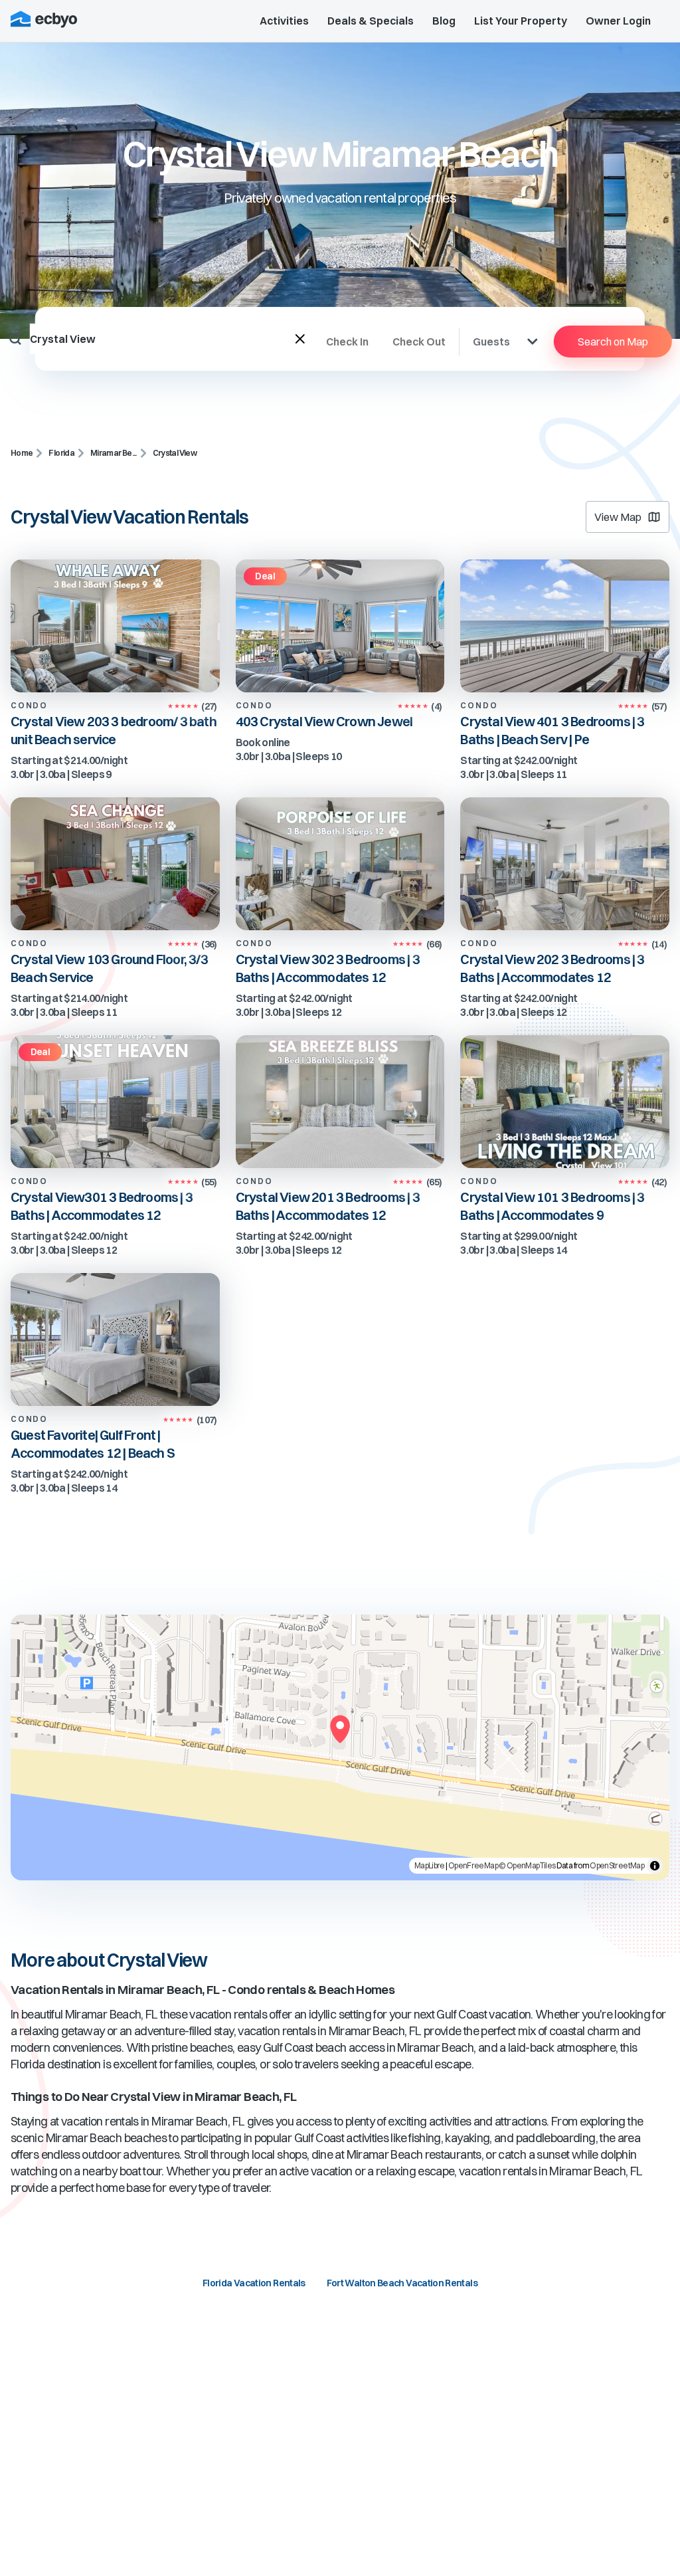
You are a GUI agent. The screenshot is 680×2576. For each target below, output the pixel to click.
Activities (284, 21)
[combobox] (163, 339)
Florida (61, 453)
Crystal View (175, 453)
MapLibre (430, 1865)
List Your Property (521, 21)
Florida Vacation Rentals (254, 2283)
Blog (444, 21)
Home (22, 453)
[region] (340, 1747)
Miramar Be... (114, 453)
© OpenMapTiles (527, 1865)
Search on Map (613, 342)
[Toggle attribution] (655, 1866)
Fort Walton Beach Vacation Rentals (402, 2283)
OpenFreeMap (473, 1865)
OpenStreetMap (617, 1865)
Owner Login (618, 21)
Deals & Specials (371, 21)
